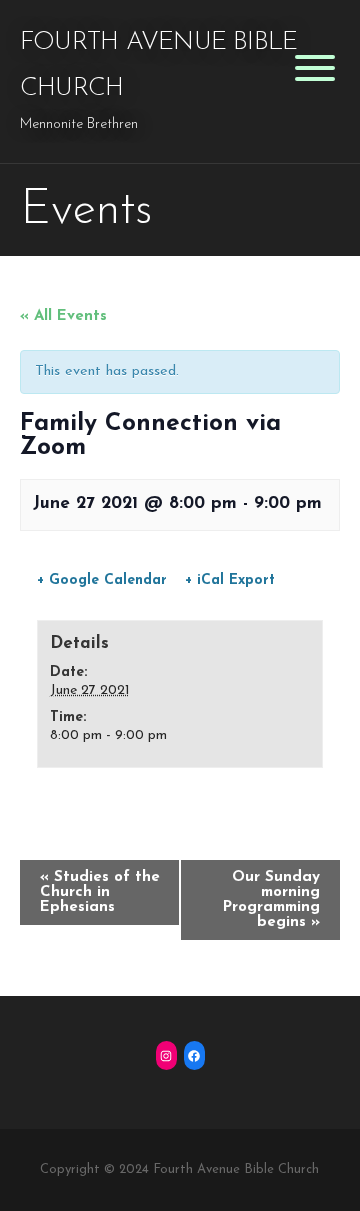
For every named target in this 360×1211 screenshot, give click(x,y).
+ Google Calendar (102, 580)
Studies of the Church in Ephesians (100, 892)
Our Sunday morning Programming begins (271, 900)
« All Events (63, 316)
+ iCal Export (230, 580)
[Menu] (314, 67)
